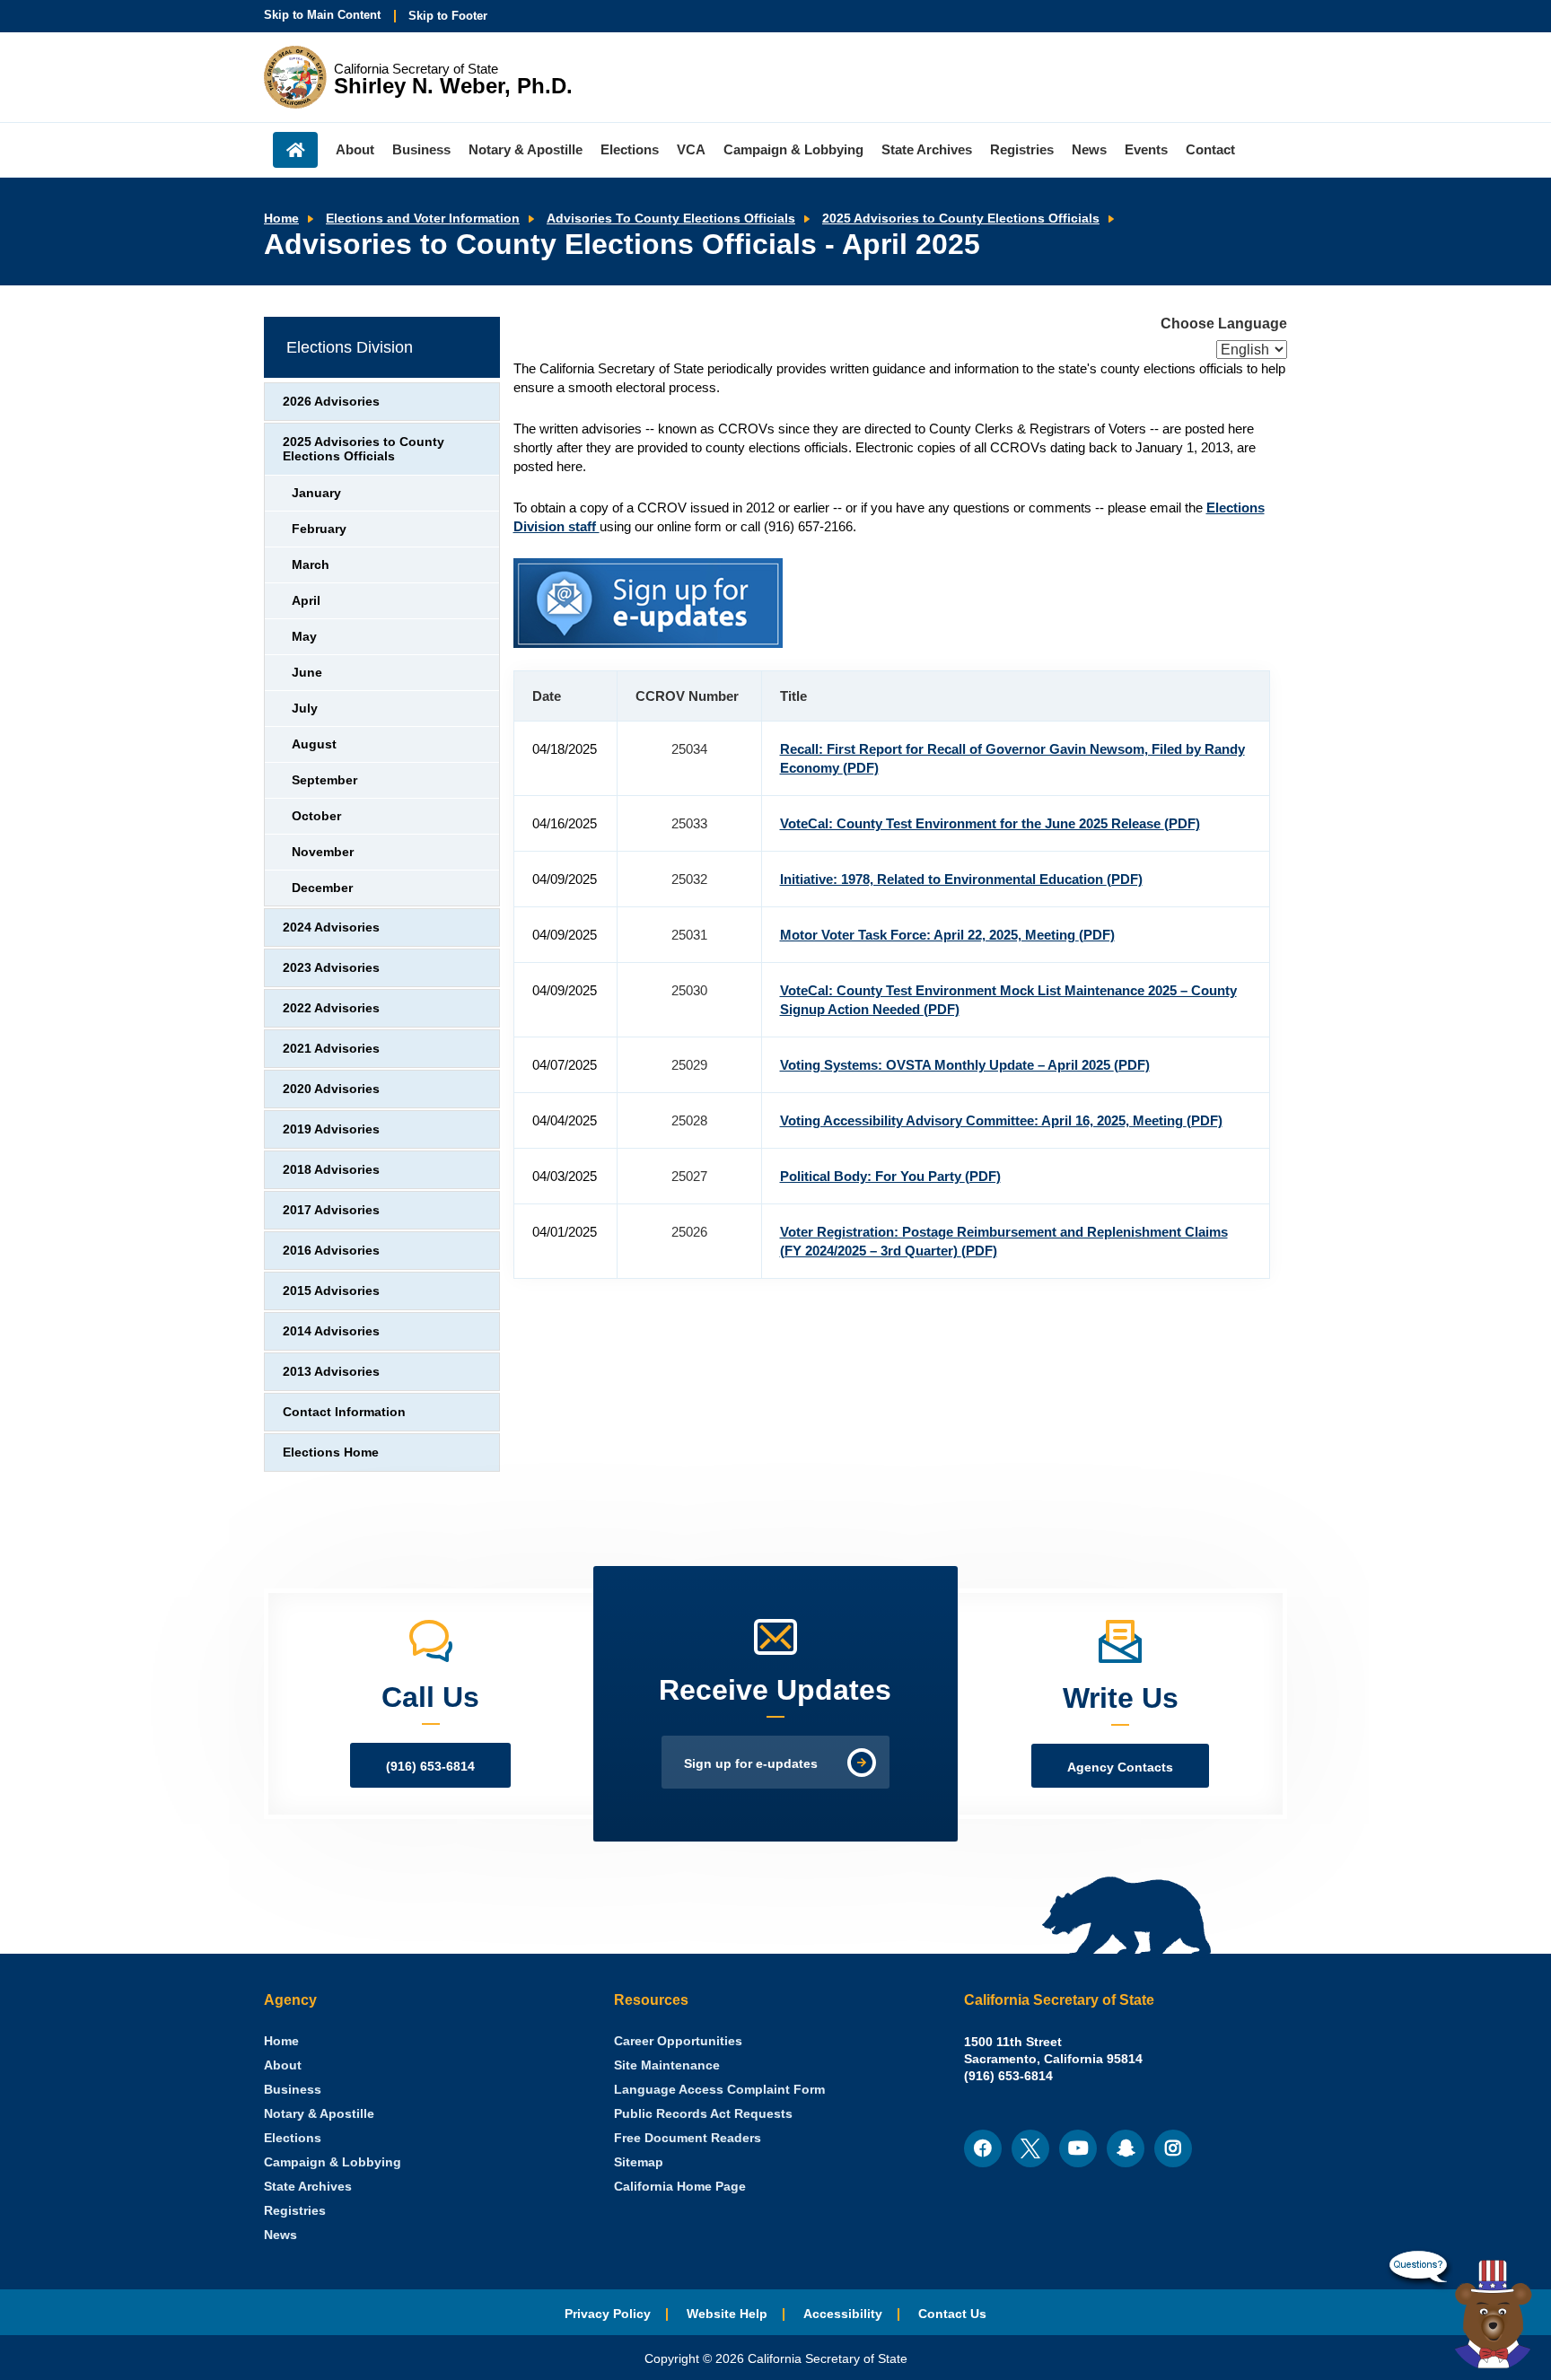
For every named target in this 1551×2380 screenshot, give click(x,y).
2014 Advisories (331, 1331)
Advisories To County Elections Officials (671, 219)
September (324, 780)
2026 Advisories (331, 402)
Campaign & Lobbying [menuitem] (793, 149)
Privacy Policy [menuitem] (608, 2314)
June (307, 673)
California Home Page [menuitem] (680, 2187)
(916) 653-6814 (430, 1767)
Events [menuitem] (1146, 149)
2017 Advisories (331, 1210)
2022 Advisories (331, 1008)
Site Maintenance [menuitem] (667, 2065)
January (316, 493)
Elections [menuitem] (630, 149)
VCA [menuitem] (691, 149)
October (316, 816)
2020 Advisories (331, 1089)
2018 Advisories (331, 1170)
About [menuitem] (355, 149)
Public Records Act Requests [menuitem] (703, 2114)
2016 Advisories (331, 1251)
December (322, 888)
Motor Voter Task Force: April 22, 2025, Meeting (947, 935)
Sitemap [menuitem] (639, 2162)
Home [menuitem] (295, 150)
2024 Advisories (331, 927)
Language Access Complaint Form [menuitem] (719, 2090)
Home (281, 219)
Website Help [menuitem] (727, 2314)
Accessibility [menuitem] (843, 2314)
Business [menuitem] (421, 149)
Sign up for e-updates (751, 1764)
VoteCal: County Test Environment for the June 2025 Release (990, 823)
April (306, 601)
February (319, 529)
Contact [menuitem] (1210, 149)
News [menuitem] (1089, 149)
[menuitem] (281, 2041)
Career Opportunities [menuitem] (678, 2041)
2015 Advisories (331, 1291)
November (323, 852)
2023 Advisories (331, 968)
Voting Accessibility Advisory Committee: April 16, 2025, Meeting (1001, 1120)
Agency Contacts (1120, 1767)
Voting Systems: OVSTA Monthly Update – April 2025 (965, 1065)
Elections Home (331, 1452)
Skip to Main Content (322, 15)
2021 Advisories (331, 1049)
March (311, 565)
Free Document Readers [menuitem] (688, 2138)
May (304, 637)
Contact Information (344, 1412)
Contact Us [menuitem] (952, 2314)
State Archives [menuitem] (927, 149)
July (305, 709)
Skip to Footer (448, 16)
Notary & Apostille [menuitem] (526, 149)
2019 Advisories (331, 1129)
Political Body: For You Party (890, 1176)
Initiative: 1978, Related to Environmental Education (961, 879)
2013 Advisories (331, 1372)
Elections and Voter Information (423, 219)
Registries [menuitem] (1022, 149)
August (314, 744)
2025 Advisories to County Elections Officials (961, 219)
